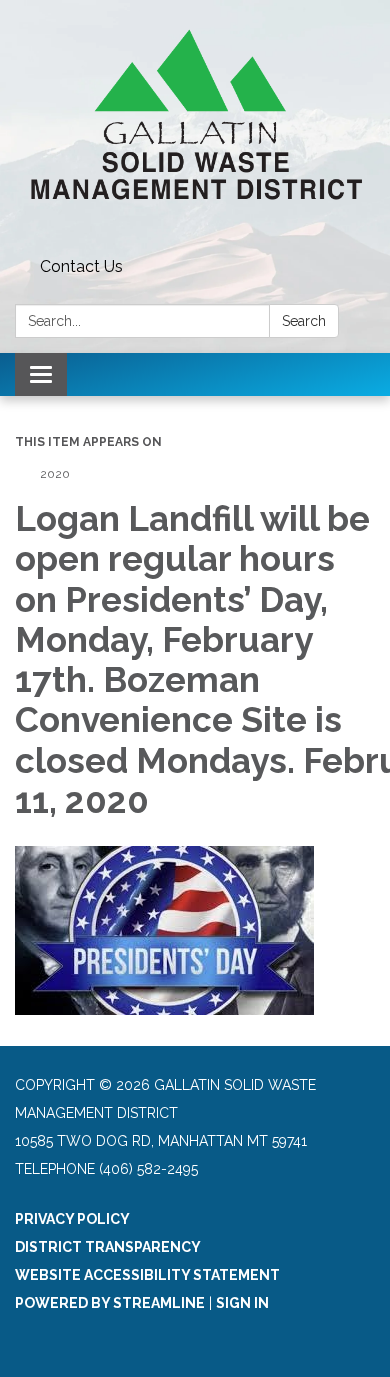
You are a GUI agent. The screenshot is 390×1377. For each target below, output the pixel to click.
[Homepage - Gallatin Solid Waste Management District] (195, 125)
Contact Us (81, 266)
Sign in (242, 1303)
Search (304, 321)
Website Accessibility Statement (147, 1275)
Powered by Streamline (110, 1303)
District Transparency (108, 1247)
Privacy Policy (72, 1219)
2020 (55, 474)
